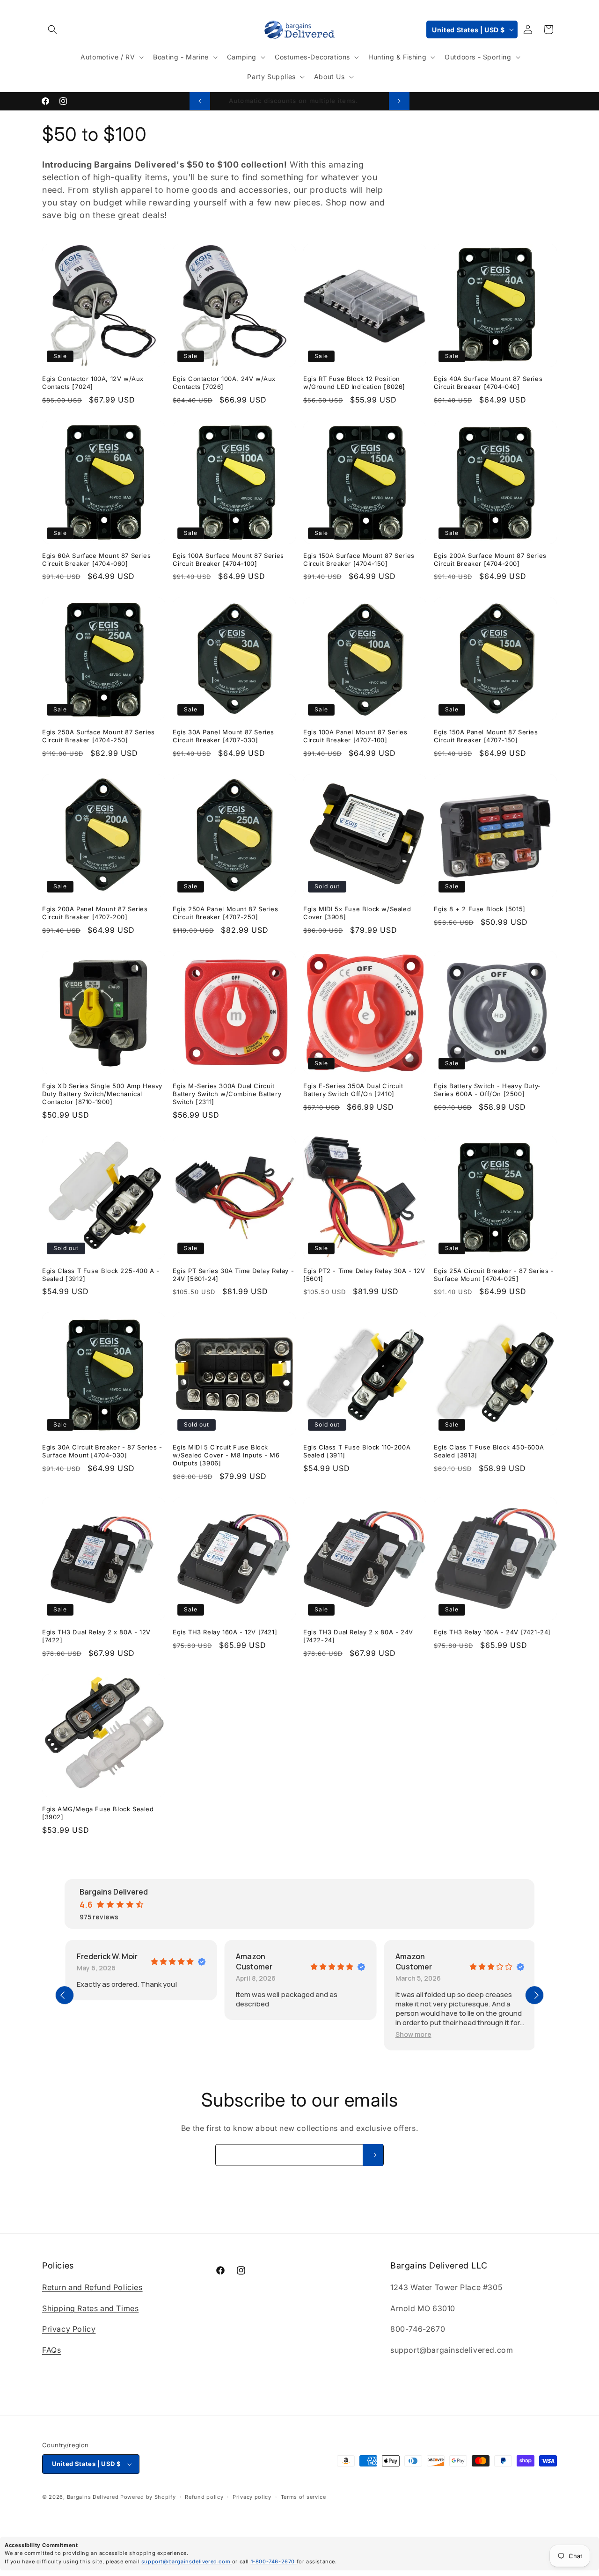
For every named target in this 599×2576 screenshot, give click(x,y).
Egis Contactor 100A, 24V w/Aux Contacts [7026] (224, 383)
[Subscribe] (373, 2155)
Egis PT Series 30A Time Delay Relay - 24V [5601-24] (233, 1275)
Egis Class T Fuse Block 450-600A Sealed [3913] (489, 1451)
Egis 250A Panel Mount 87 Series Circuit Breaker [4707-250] (226, 913)
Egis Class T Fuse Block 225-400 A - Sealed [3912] (101, 1275)
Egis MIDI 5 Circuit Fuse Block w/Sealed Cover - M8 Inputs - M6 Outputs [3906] (226, 1455)
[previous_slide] (65, 1995)
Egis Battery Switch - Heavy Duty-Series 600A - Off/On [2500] (487, 1090)
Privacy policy (252, 2497)
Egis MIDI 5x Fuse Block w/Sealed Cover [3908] (357, 913)
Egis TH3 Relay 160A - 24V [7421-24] (492, 1632)
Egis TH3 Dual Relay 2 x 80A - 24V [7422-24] (358, 1636)
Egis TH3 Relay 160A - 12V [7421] (225, 1632)
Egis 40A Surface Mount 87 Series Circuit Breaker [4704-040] (488, 383)
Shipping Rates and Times (90, 2308)
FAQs (51, 2350)
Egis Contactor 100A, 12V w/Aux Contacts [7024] (93, 383)
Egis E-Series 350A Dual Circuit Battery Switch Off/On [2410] (353, 1090)
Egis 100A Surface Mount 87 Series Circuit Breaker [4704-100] (228, 560)
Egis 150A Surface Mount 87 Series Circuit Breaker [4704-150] (359, 560)
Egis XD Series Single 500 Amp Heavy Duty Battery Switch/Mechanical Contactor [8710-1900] (102, 1094)
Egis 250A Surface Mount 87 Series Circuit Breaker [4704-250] (99, 736)
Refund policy (204, 2497)
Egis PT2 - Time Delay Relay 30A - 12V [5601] (364, 1275)
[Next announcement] (399, 101)
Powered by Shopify (148, 2497)
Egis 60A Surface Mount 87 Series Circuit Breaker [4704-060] (96, 560)
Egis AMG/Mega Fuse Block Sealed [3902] (98, 1813)
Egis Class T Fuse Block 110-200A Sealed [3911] (357, 1451)
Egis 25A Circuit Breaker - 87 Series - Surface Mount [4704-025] (494, 1275)
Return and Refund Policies (92, 2287)
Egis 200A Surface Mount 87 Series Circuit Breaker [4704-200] (490, 560)
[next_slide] (534, 1995)
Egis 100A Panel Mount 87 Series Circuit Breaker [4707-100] (355, 736)
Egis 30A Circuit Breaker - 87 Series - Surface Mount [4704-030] (102, 1451)
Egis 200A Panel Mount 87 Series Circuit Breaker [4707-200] (95, 913)
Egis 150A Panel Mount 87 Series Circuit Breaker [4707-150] (486, 736)
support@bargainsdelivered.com (187, 2561)
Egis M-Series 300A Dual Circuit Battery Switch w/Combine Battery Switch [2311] (227, 1094)
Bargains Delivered (93, 2497)
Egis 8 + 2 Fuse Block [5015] (480, 909)
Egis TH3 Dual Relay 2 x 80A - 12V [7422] (96, 1636)
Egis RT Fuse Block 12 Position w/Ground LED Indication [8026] (354, 383)
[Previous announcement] (200, 101)
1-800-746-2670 (274, 2561)
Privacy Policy (69, 2329)
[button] (52, 29)
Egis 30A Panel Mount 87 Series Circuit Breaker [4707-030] (223, 736)
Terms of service (303, 2497)
